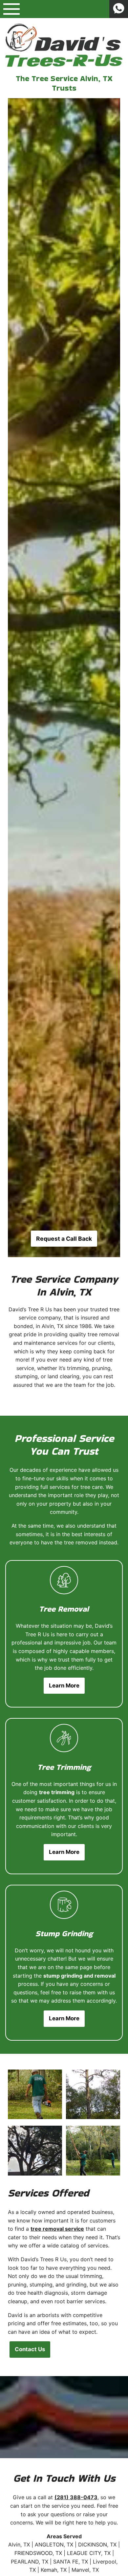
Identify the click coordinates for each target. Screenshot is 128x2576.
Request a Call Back (64, 1239)
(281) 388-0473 (76, 2497)
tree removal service (57, 2229)
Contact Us (30, 2349)
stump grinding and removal (79, 1976)
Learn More (64, 1685)
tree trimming (57, 1792)
